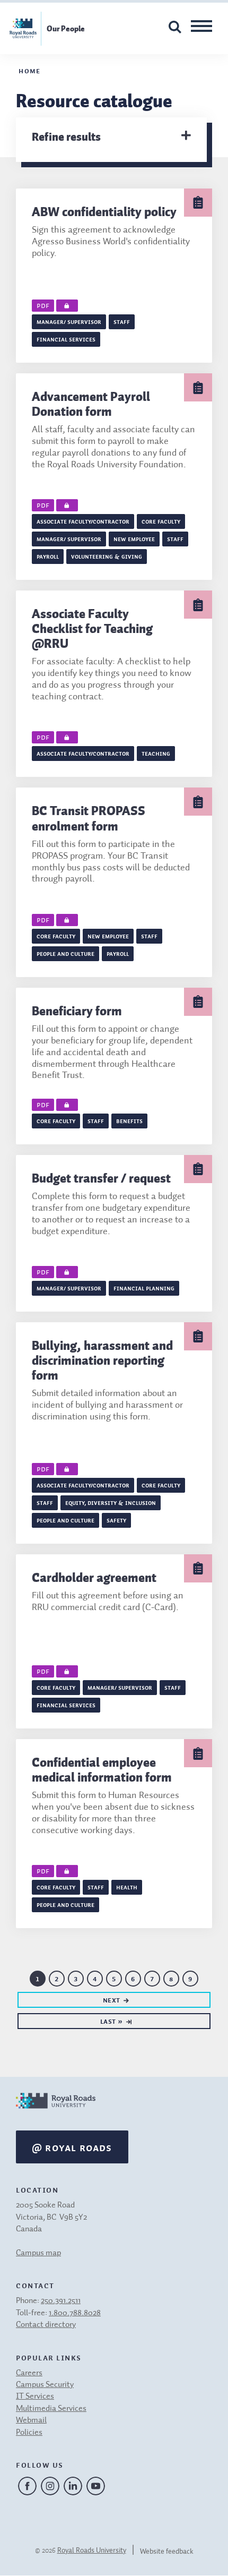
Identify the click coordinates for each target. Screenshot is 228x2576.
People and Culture (65, 953)
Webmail (31, 2420)
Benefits (129, 1120)
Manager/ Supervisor (69, 321)
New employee (134, 538)
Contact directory (46, 2325)
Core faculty (161, 521)
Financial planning (144, 1288)
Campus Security (45, 2385)
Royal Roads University (92, 2551)
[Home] (56, 2112)
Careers (29, 2373)
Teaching (156, 753)
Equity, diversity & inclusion (111, 1502)
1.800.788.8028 (75, 2313)
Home (29, 70)
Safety (116, 1520)
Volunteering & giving (107, 556)
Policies (29, 2433)
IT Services (35, 2397)
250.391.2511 (61, 2301)
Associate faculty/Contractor (83, 521)
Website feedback (167, 2552)
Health (127, 1887)
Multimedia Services (51, 2409)
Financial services (66, 339)
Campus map (38, 2253)
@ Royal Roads (72, 2147)
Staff (122, 321)
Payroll (48, 556)
